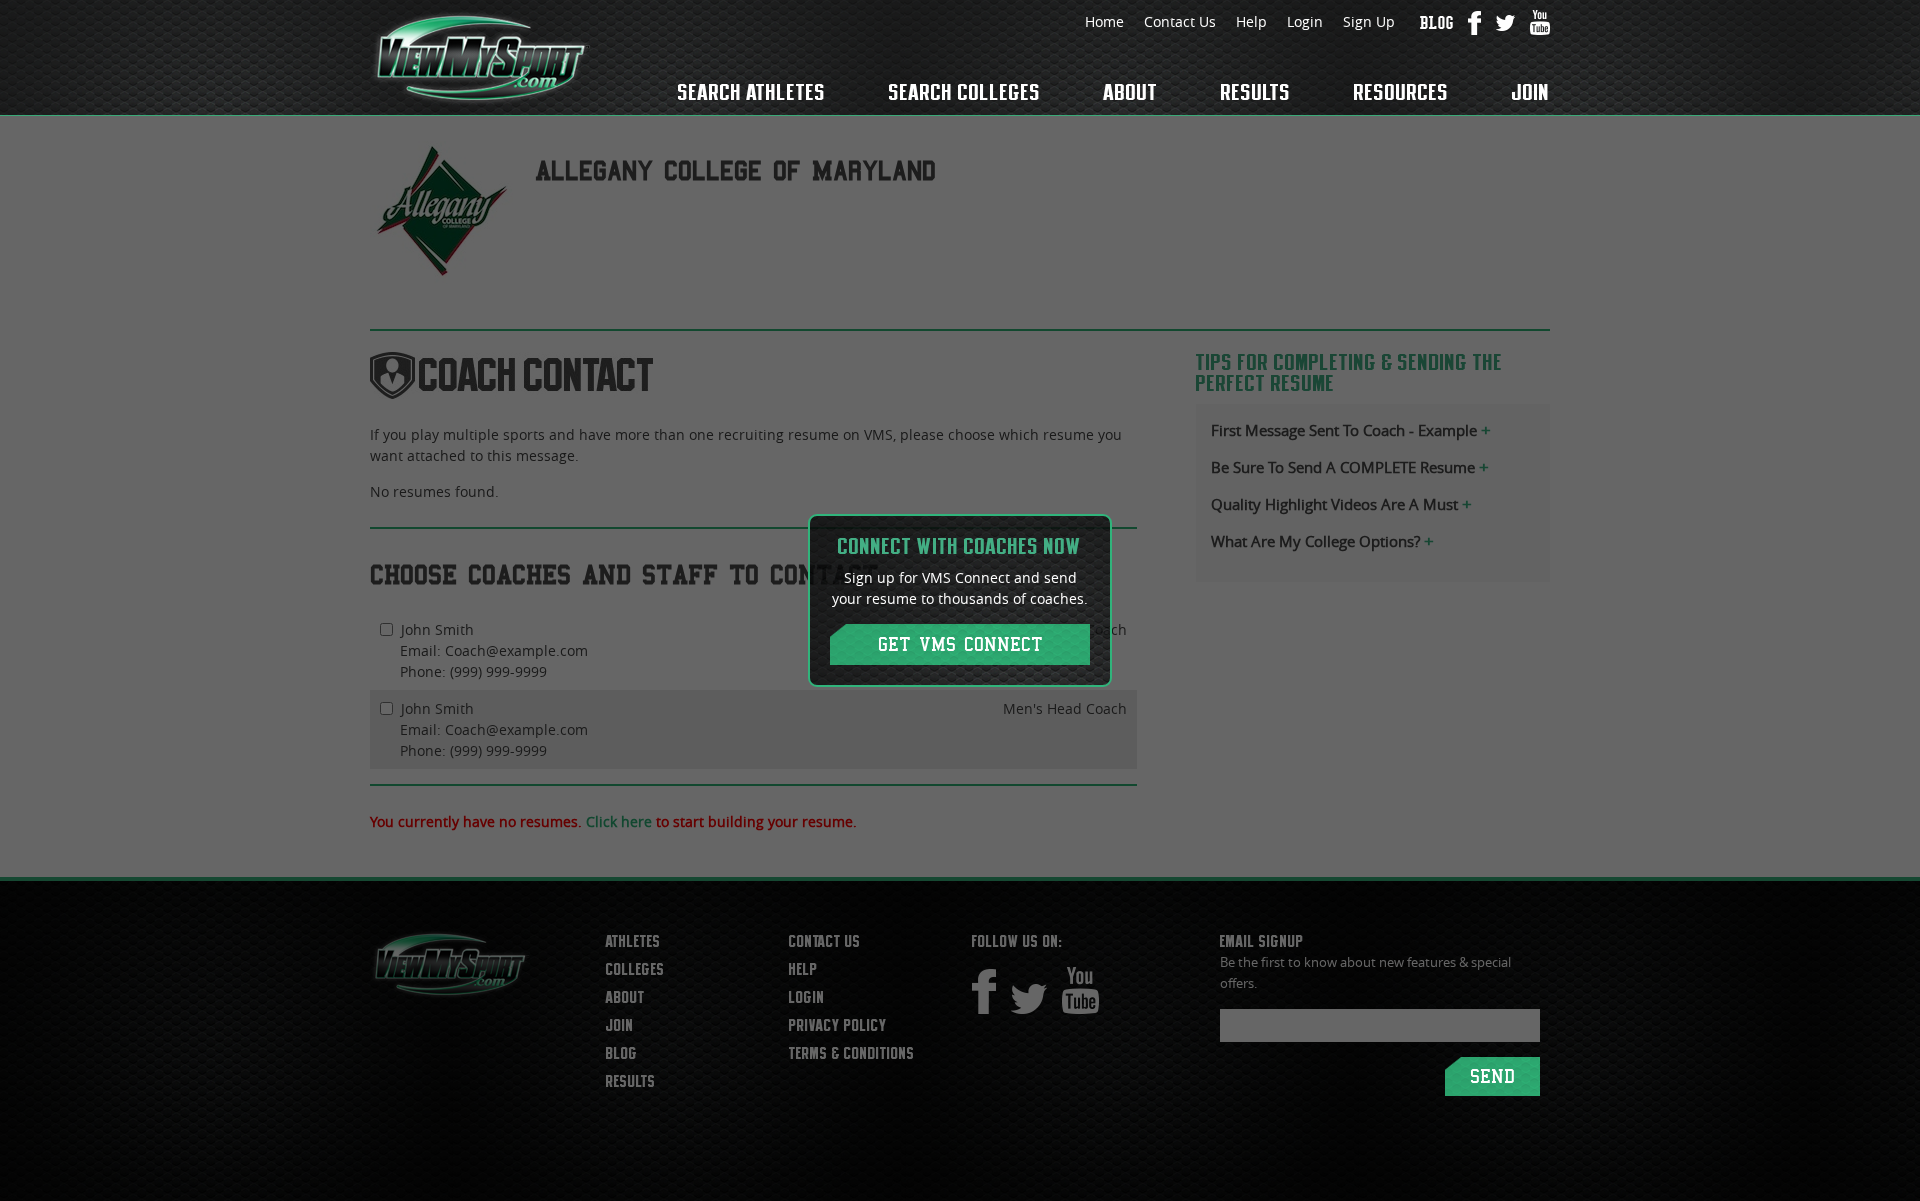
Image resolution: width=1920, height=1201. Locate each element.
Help (1251, 21)
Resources (1401, 92)
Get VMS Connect (960, 644)
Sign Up (1369, 21)
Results (1256, 92)
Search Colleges (965, 92)
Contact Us (1180, 21)
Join (1531, 92)
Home (1104, 21)
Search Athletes (752, 92)
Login (1305, 21)
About (1131, 92)
